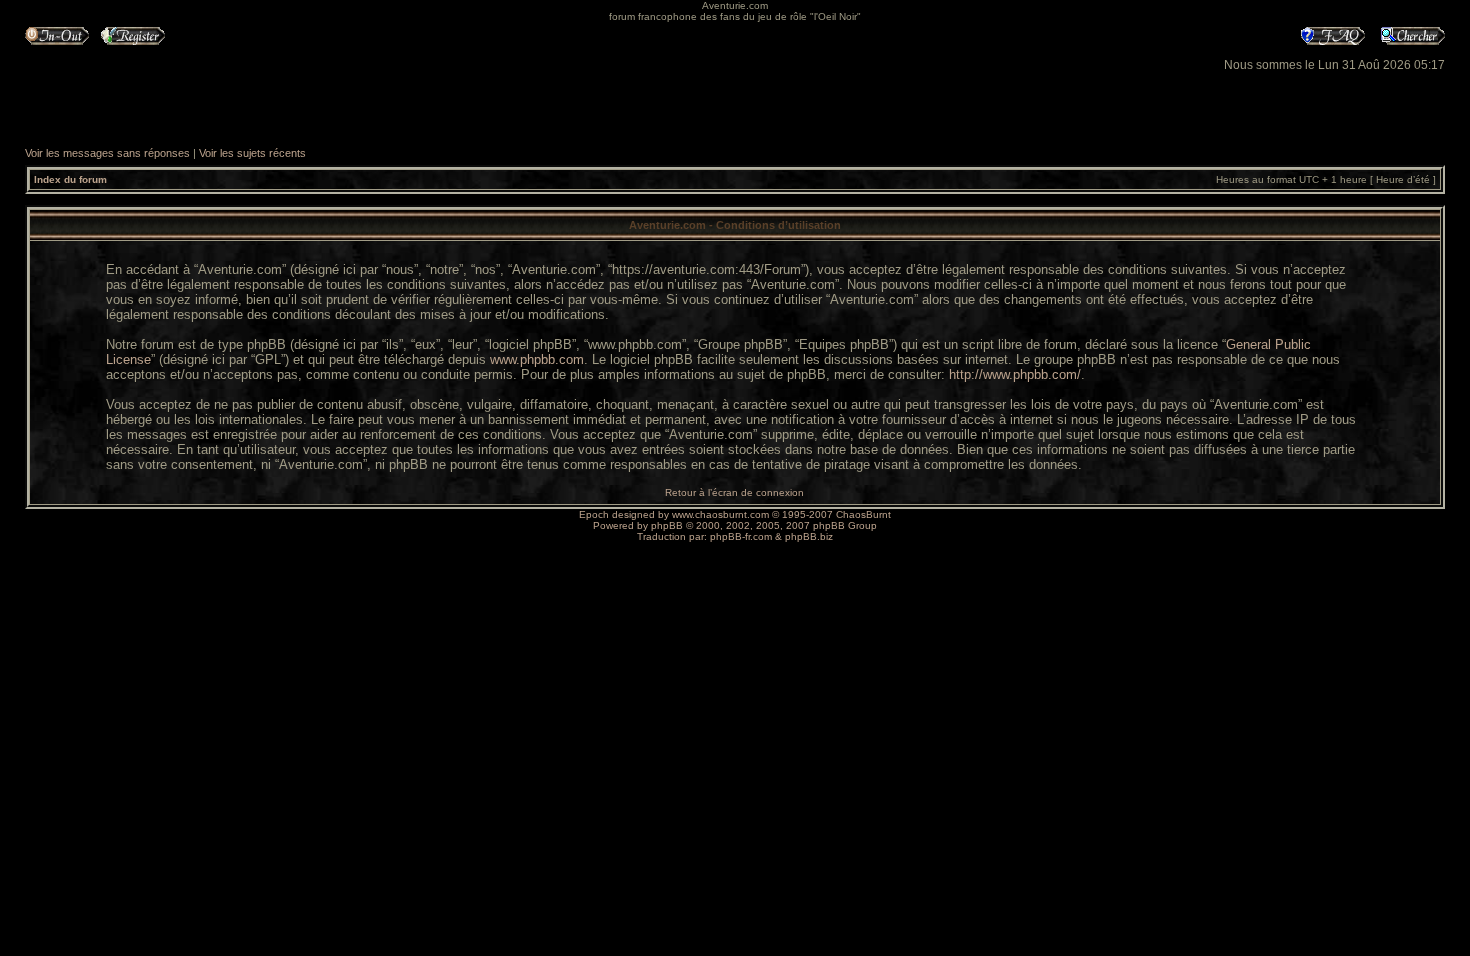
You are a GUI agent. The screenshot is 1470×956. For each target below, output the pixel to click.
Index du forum (70, 179)
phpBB (667, 525)
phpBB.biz (809, 536)
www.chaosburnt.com (720, 514)
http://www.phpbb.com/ (1015, 374)
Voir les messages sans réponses (107, 153)
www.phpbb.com (537, 359)
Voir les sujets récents (252, 153)
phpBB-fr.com (741, 536)
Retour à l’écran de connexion (734, 492)
